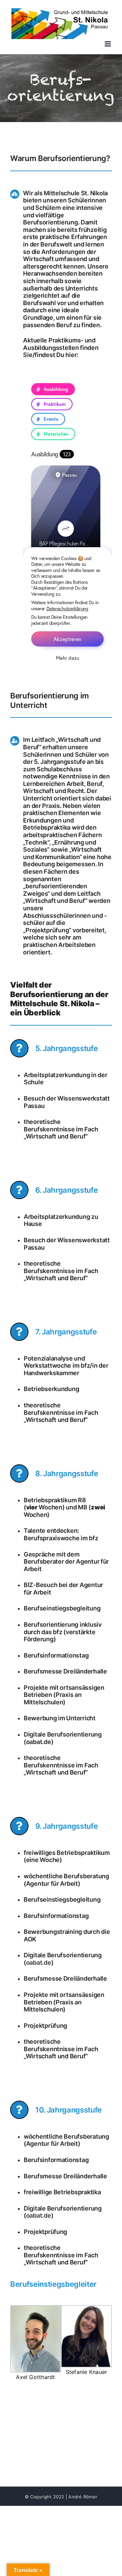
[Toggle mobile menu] (108, 44)
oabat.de (39, 1963)
